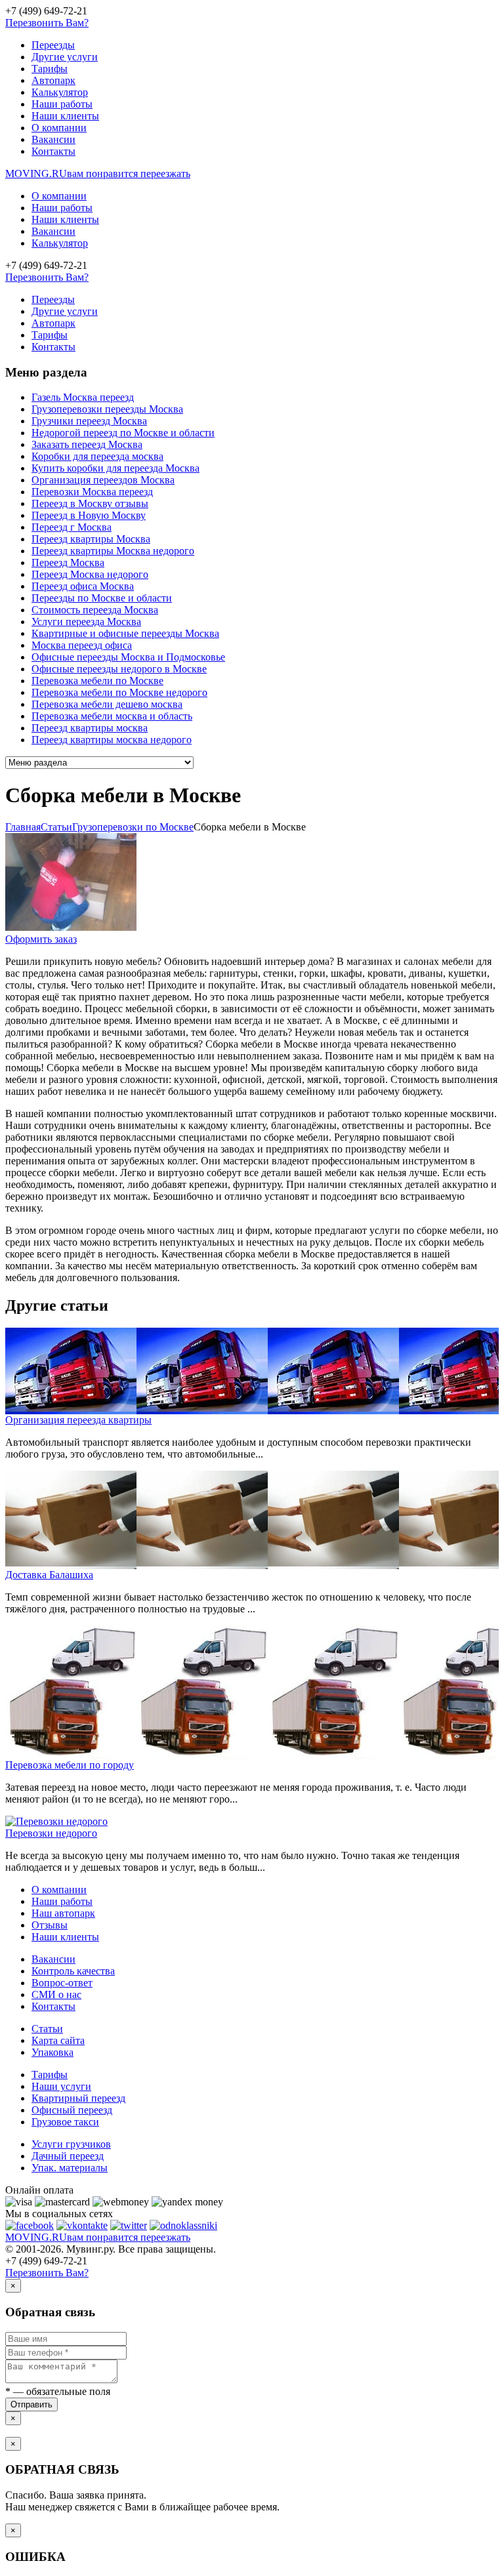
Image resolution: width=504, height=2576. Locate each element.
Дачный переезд (68, 2156)
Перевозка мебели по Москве (97, 681)
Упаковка (52, 2052)
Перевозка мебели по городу (70, 1765)
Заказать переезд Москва (87, 444)
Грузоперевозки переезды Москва (107, 409)
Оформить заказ (41, 939)
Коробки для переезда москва (97, 456)
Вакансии (53, 139)
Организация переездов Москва (103, 480)
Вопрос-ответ (62, 1983)
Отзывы (50, 1925)
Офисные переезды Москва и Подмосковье (128, 657)
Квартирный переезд (78, 2098)
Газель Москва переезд (83, 397)
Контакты (53, 151)
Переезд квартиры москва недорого (112, 740)
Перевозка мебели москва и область (112, 716)
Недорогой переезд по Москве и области (123, 433)
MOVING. (98, 174)
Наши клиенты (65, 116)
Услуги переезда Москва (86, 622)
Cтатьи (56, 827)
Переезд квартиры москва (90, 728)
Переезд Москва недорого (90, 574)
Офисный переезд (72, 2110)
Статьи (47, 2029)
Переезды (53, 45)
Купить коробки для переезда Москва (115, 468)
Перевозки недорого (51, 1833)
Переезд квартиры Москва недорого (113, 551)
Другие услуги (65, 57)
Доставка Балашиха (49, 1575)
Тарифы (50, 69)
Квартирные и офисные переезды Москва (125, 633)
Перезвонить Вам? (47, 23)
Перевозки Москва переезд (92, 492)
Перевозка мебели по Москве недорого (119, 692)
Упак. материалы (70, 2168)
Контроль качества (73, 1971)
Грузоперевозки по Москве (133, 827)
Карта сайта (58, 2040)
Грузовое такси (65, 2122)
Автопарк (53, 80)
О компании (59, 128)
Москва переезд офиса (82, 645)
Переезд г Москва (72, 527)
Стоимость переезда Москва (95, 610)
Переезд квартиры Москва (91, 539)
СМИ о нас (56, 1994)
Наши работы (62, 104)
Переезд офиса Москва (83, 586)
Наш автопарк (63, 1913)
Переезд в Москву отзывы (90, 503)
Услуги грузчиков (71, 2144)
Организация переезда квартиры (78, 1420)
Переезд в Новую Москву (89, 515)
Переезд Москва (68, 562)
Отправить (31, 2404)
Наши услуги (61, 2086)
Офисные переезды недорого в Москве (119, 669)
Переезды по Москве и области (102, 598)
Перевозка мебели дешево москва (107, 704)
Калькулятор (60, 92)
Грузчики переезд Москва (89, 421)
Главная (23, 827)
